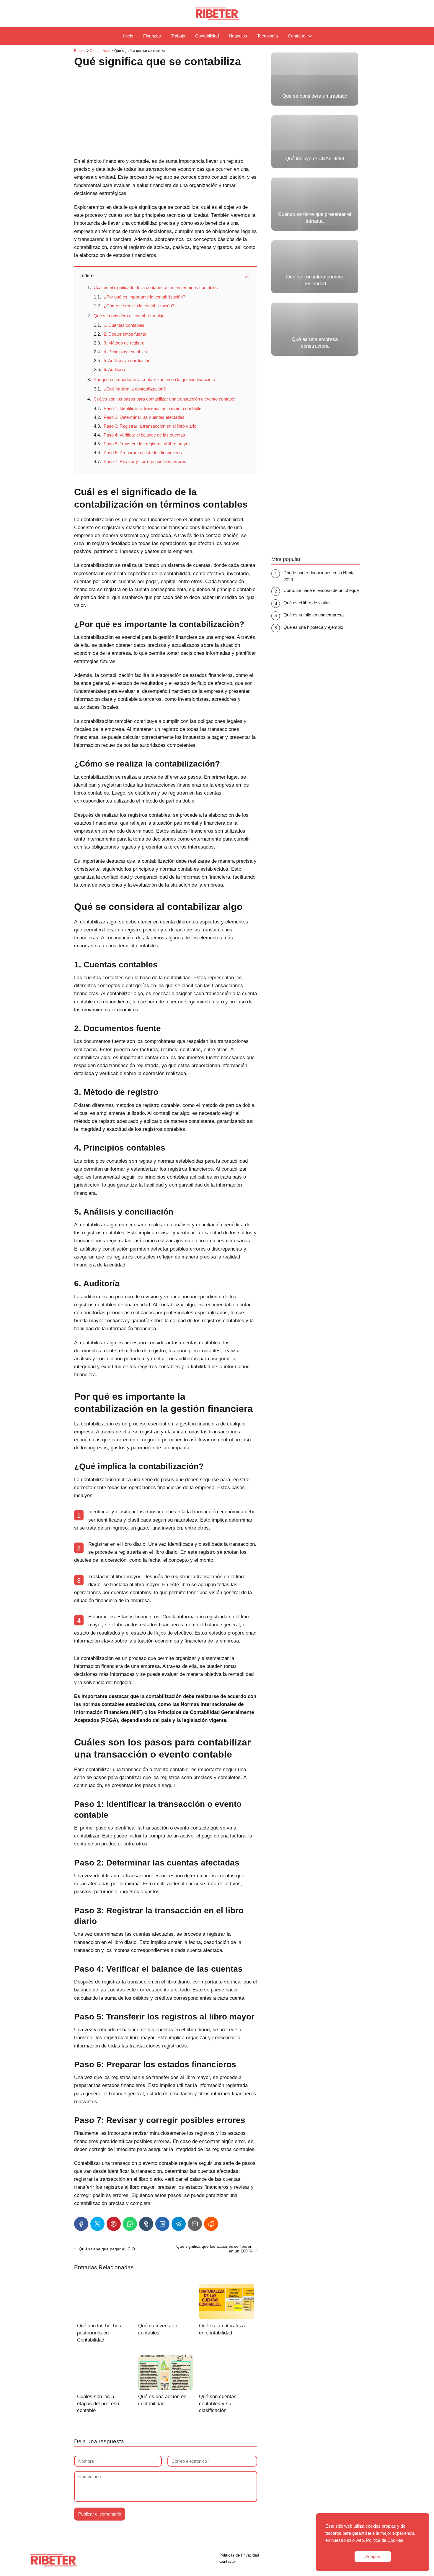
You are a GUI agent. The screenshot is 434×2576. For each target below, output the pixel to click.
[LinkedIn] (162, 2224)
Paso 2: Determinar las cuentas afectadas (144, 417)
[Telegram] (179, 2224)
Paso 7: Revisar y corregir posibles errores (145, 461)
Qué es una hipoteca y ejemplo (313, 627)
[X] (97, 2224)
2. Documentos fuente (125, 334)
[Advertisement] (166, 114)
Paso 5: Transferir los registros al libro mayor (147, 444)
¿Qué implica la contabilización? (135, 389)
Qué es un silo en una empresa (314, 615)
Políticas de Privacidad (239, 2555)
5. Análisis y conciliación (127, 361)
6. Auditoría (114, 369)
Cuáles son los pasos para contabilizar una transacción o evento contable (164, 399)
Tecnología (267, 36)
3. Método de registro (124, 343)
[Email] (195, 2224)
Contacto (297, 36)
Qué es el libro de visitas (307, 603)
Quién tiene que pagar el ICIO (107, 2249)
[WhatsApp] (130, 2224)
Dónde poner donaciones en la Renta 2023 (319, 576)
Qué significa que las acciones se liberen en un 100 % (214, 2249)
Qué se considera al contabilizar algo (129, 316)
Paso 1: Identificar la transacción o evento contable (152, 408)
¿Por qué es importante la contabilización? (144, 297)
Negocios (238, 36)
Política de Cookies (385, 2540)
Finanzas (152, 36)
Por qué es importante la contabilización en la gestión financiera (154, 379)
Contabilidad (207, 36)
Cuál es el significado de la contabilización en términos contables (156, 287)
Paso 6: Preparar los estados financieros (143, 453)
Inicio (128, 36)
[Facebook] (81, 2224)
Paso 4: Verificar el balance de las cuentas (144, 435)
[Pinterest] (114, 2224)
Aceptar (373, 2556)
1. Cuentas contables (124, 325)
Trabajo (178, 36)
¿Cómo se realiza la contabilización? (139, 306)
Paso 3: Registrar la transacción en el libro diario (150, 426)
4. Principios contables (125, 352)
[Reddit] (211, 2224)
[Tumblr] (146, 2224)
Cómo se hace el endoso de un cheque (321, 590)
